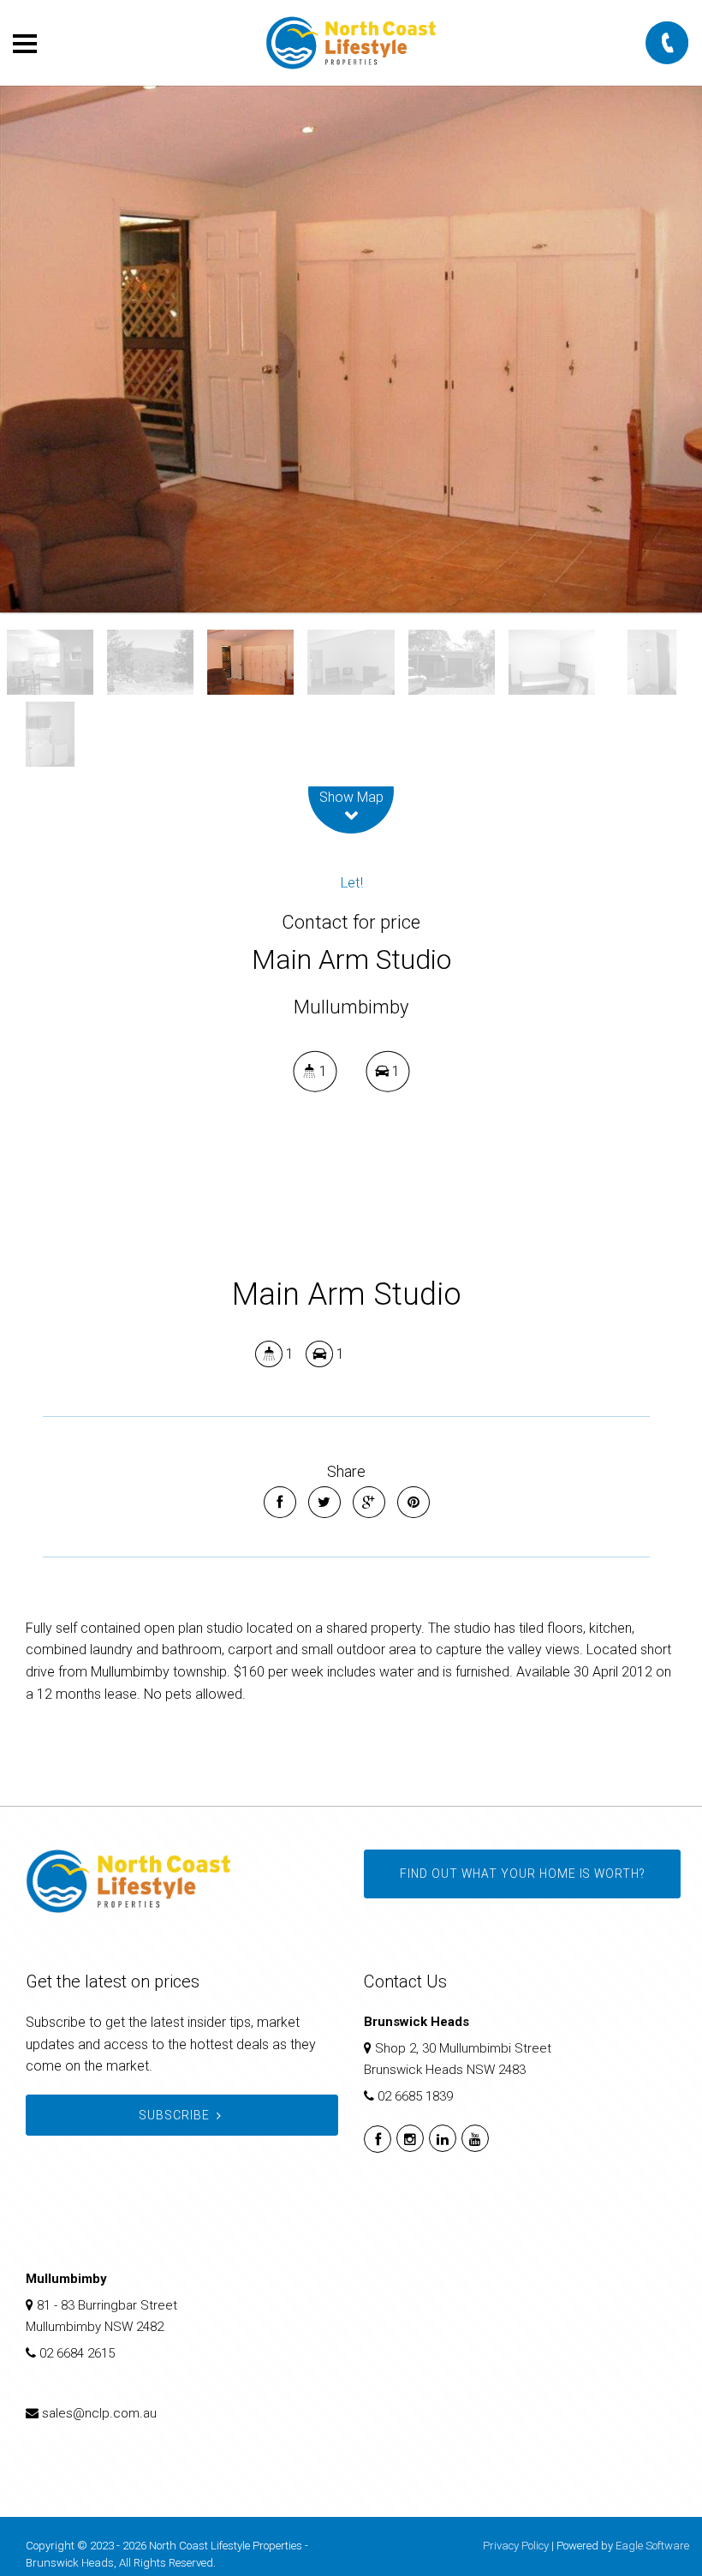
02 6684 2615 (77, 2353)
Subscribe (174, 2115)
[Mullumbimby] (351, 349)
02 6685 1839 (415, 2096)
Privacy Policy (516, 2546)
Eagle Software (652, 2546)
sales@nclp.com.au (99, 2413)
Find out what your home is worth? (522, 1874)
